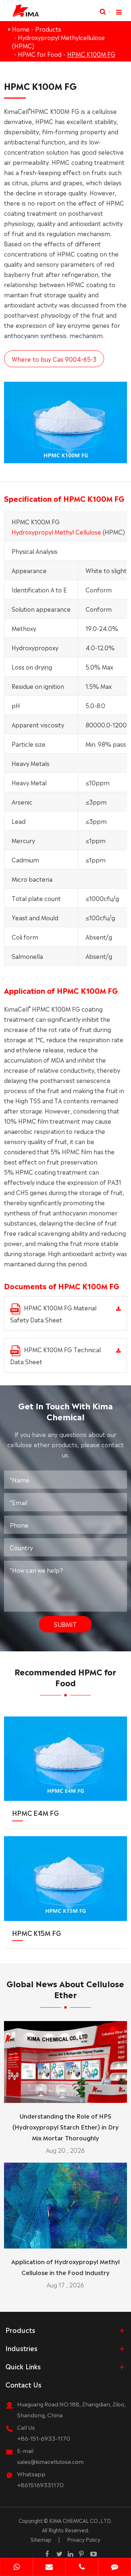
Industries (21, 2348)
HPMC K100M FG (91, 54)
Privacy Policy (84, 2539)
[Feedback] (115, 2568)
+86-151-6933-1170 (44, 2438)
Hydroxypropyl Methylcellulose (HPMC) (58, 41)
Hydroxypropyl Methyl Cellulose (56, 532)
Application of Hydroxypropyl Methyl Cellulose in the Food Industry (65, 2267)
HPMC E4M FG (35, 1813)
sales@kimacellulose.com (50, 2461)
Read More (65, 2094)
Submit (65, 1624)
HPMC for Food (40, 54)
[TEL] (82, 2568)
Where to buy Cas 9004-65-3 (54, 359)
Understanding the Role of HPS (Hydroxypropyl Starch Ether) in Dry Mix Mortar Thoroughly (65, 2127)
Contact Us (23, 2384)
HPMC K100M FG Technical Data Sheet (55, 1355)
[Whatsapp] (16, 2568)
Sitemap (41, 2539)
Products (48, 29)
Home (21, 29)
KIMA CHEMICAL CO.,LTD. (81, 2520)
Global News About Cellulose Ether (65, 1988)
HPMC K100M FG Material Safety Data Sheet (53, 1313)
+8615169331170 (40, 2484)
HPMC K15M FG (37, 1933)
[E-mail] (49, 2568)
